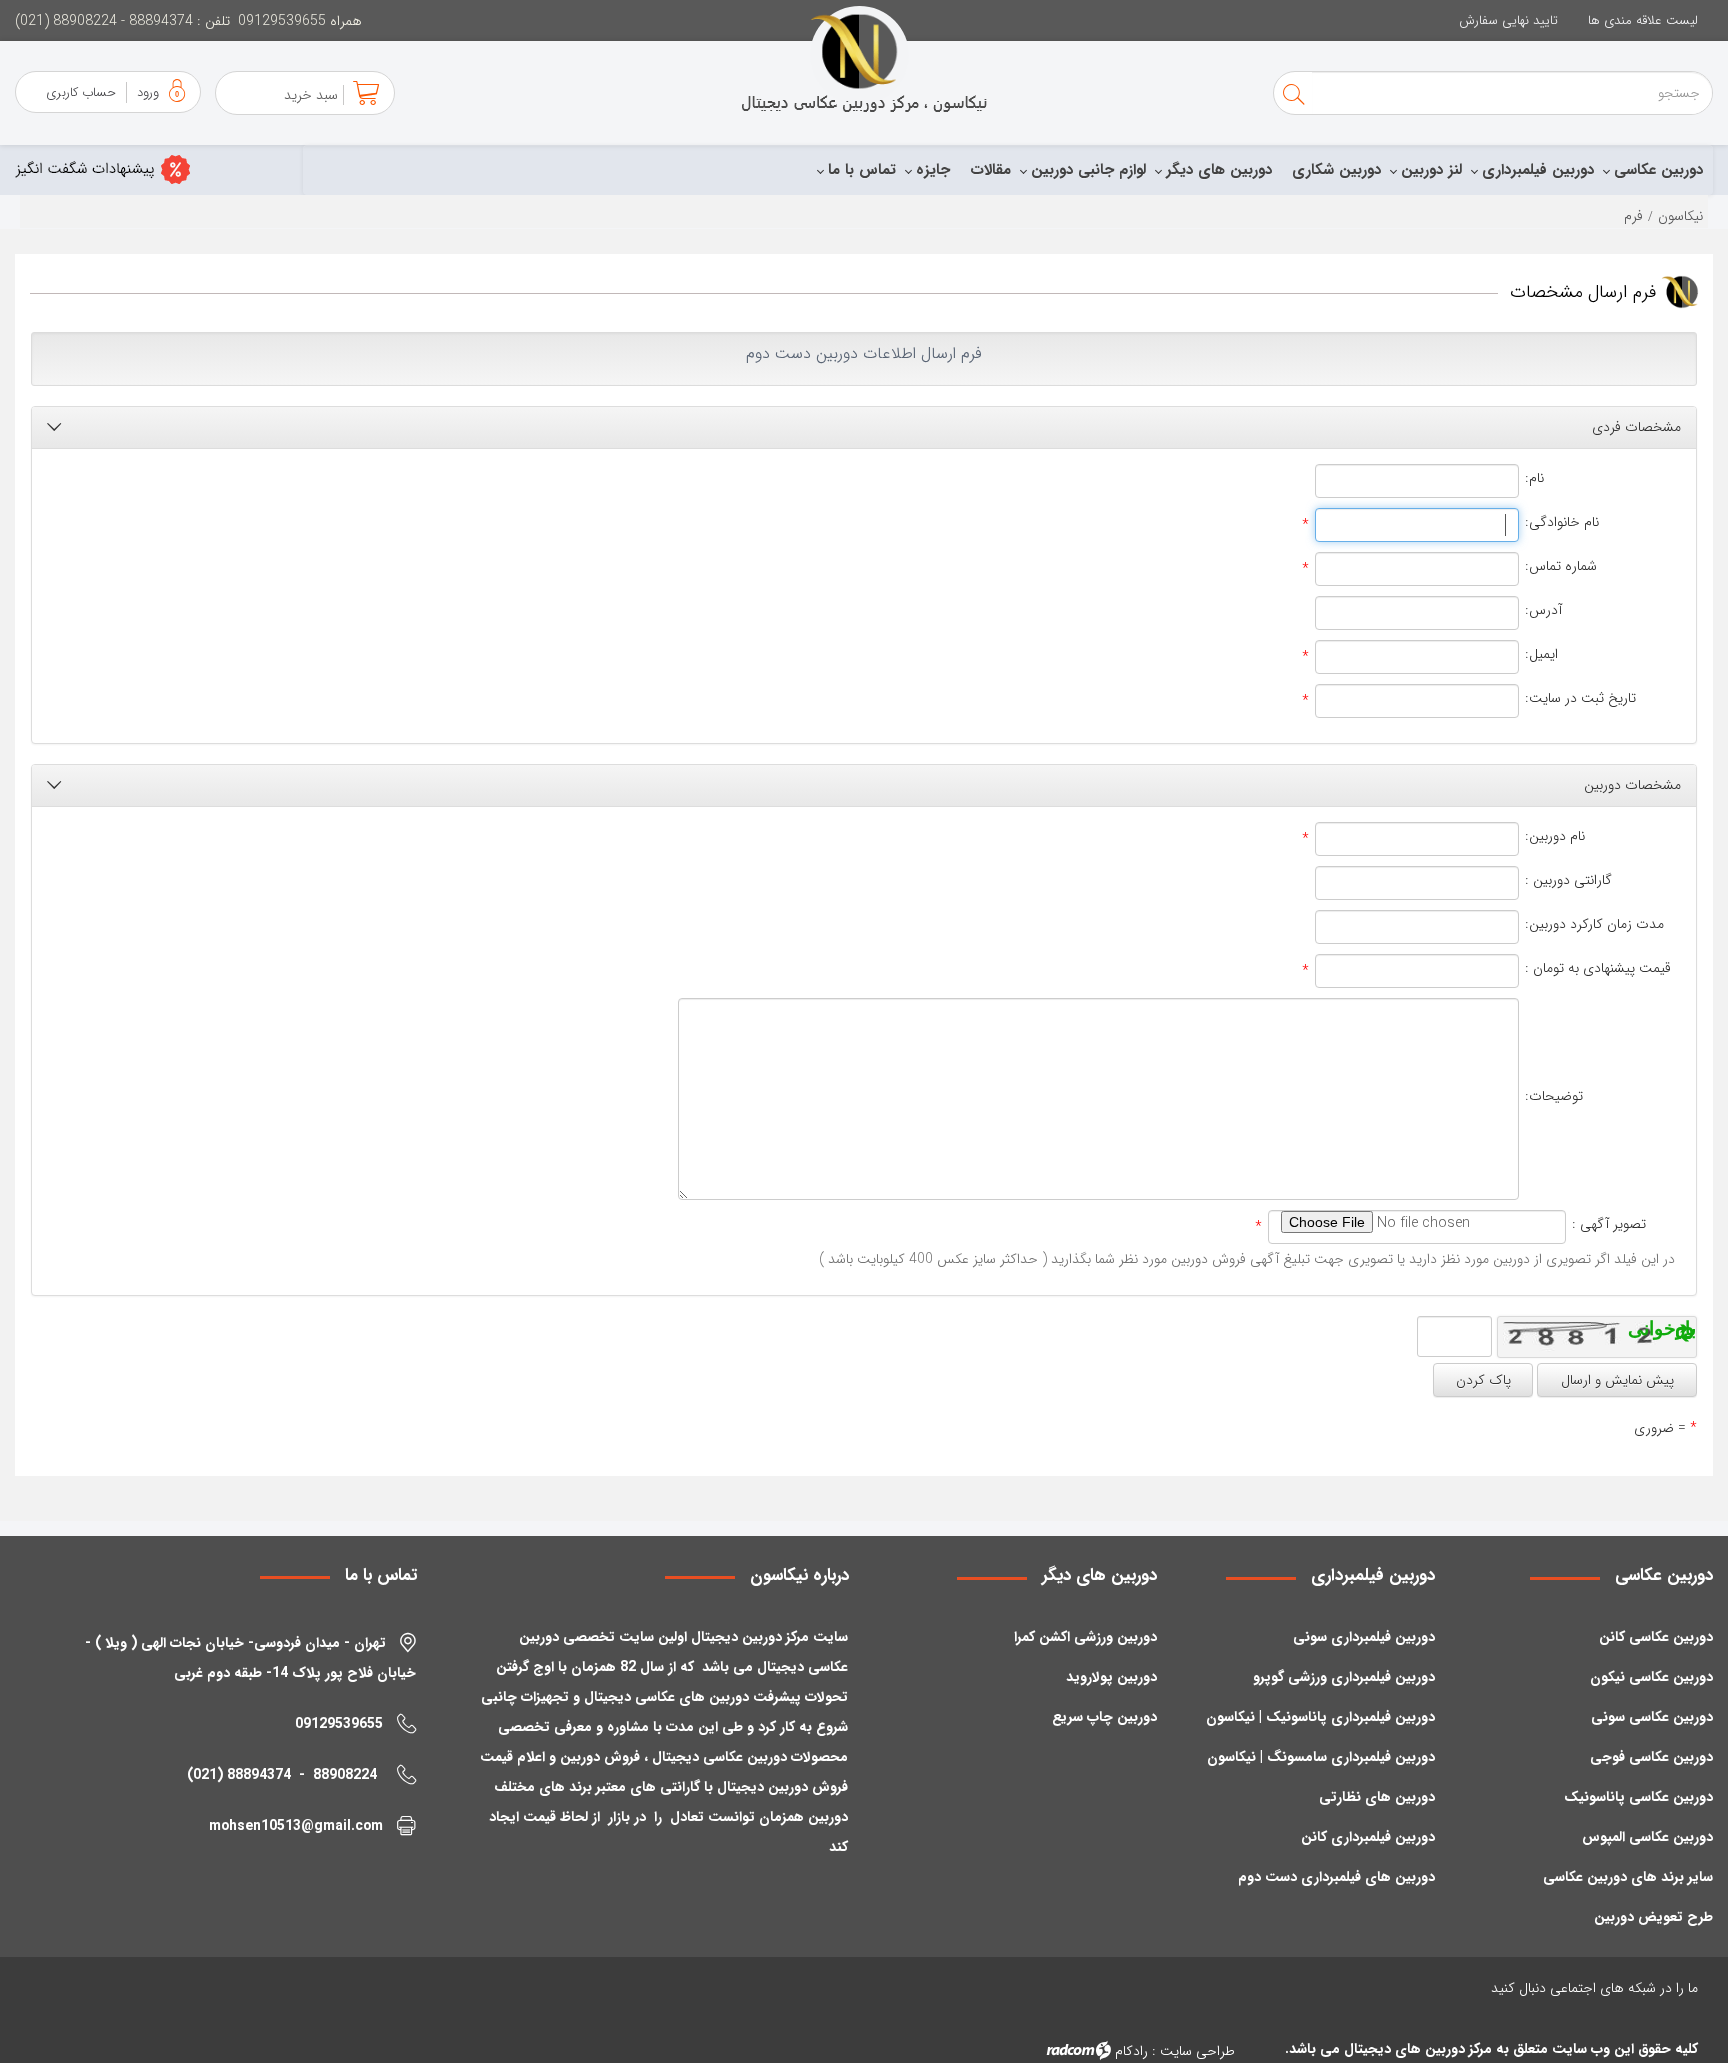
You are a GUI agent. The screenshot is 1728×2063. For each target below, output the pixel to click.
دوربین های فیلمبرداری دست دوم (1336, 1877)
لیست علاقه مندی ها (1643, 20)
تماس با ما (862, 170)
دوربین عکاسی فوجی (1651, 1757)
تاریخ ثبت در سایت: (1580, 698)
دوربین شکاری (1336, 170)
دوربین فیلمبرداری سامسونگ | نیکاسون (1321, 1757)
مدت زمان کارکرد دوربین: (1594, 924)
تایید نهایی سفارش (1508, 20)
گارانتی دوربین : (1568, 880)
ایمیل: (1541, 654)
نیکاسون (1680, 216)
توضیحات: (1554, 1096)
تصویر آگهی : (1609, 1224)
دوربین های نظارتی (1377, 1797)
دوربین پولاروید (1111, 1677)
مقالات (990, 170)
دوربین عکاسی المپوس (1647, 1837)
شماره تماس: (1561, 566)
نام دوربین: (1555, 836)
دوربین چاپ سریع (1104, 1717)
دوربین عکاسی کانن (1656, 1637)
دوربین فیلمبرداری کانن (1368, 1837)
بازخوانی (1689, 1328)
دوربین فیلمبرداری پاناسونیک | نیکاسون (1320, 1717)
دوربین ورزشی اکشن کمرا (1085, 1637)
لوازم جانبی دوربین (1088, 170)
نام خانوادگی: (1562, 522)
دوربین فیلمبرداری (1538, 170)
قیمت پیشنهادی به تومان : (1598, 968)
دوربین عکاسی (1658, 170)
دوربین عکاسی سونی (1652, 1717)
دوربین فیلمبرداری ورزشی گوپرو (1344, 1677)
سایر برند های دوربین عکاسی (1628, 1877)
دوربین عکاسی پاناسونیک (1638, 1797)
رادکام (1131, 2051)
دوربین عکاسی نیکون (1651, 1677)
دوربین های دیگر (1219, 170)
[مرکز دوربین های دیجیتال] (864, 59)
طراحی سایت (1197, 2051)
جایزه (933, 170)
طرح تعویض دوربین (1653, 1917)
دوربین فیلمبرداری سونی (1364, 1637)
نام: (1534, 478)
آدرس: (1543, 610)
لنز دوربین (1431, 170)
